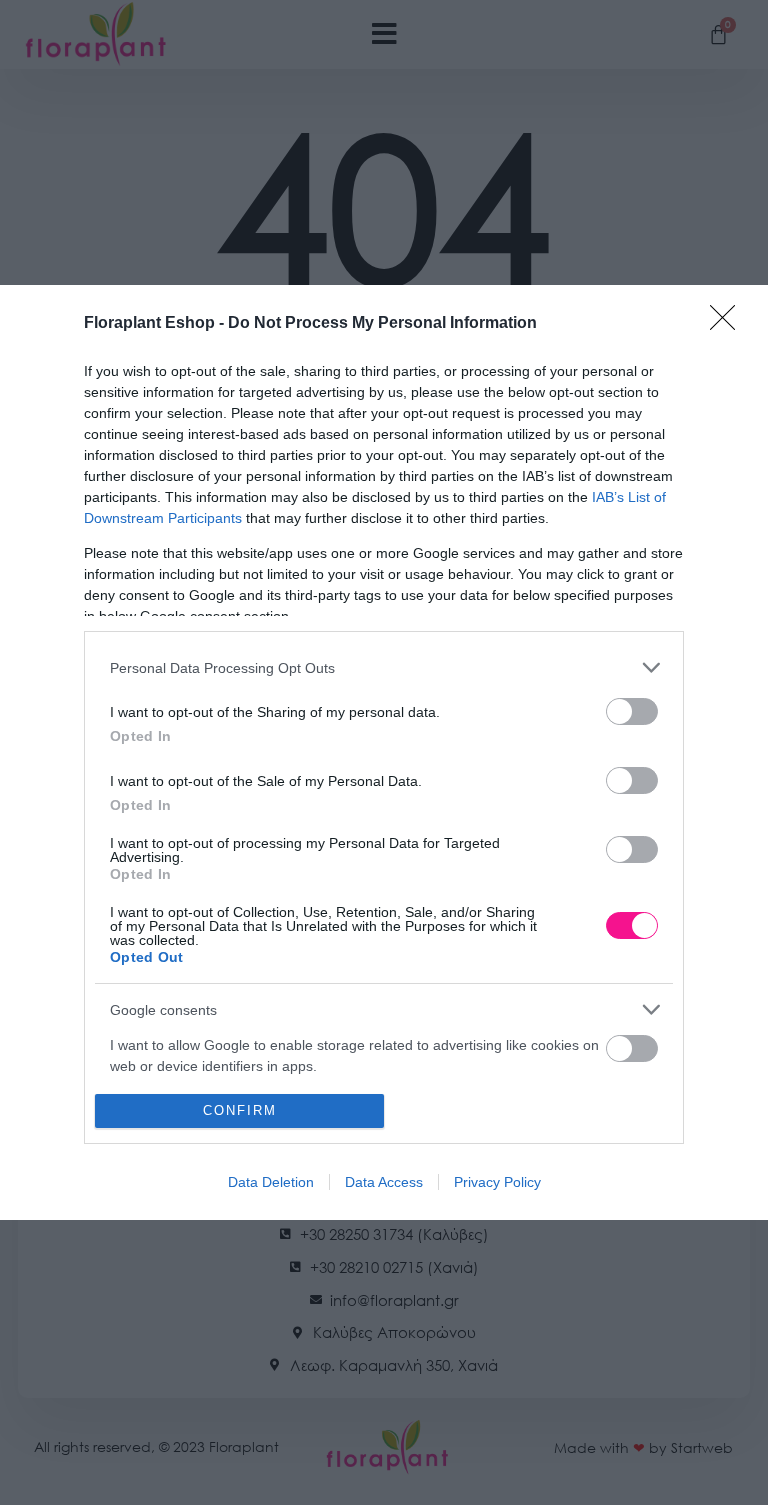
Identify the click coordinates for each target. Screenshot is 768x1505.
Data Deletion (271, 1182)
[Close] (729, 324)
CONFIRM (240, 1110)
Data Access (384, 1182)
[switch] (632, 711)
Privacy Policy (497, 1182)
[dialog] (384, 752)
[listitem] (384, 667)
